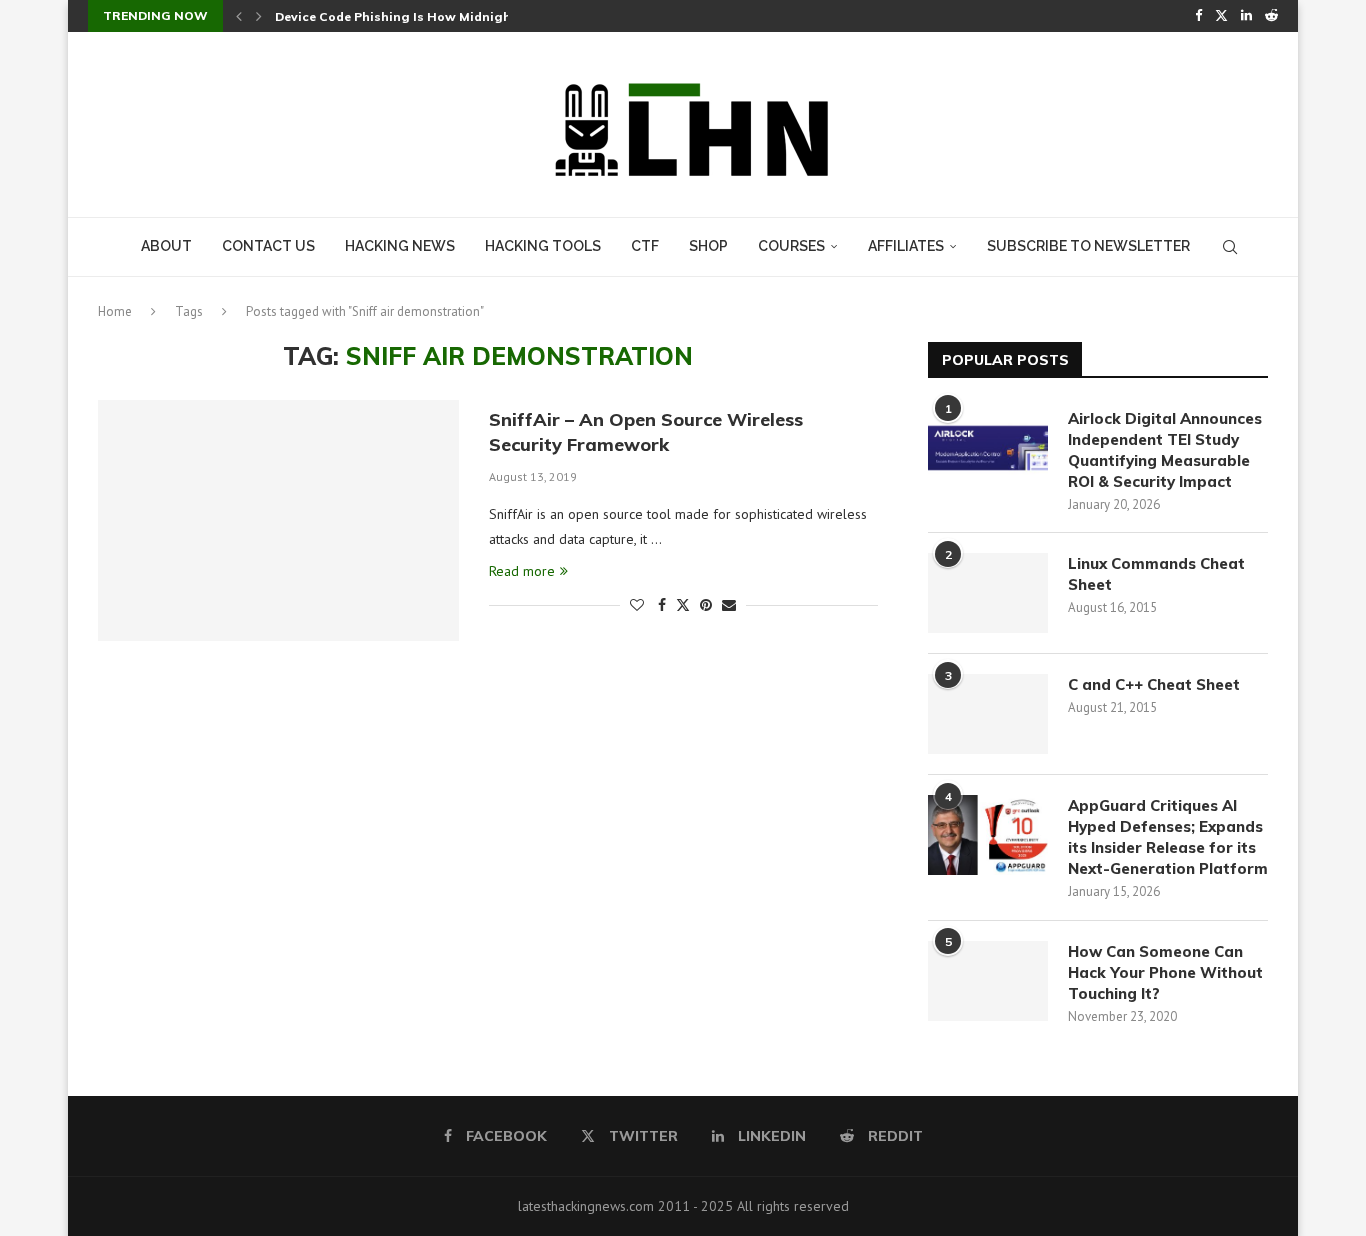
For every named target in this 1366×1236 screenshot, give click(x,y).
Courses (791, 246)
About (166, 246)
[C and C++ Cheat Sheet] (988, 714)
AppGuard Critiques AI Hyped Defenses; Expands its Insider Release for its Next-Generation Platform (1168, 837)
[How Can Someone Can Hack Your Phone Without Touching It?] (988, 981)
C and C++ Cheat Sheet (1154, 684)
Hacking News (400, 246)
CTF (645, 246)
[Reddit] (1271, 16)
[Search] (1230, 247)
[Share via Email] (729, 605)
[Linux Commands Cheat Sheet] (988, 593)
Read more (522, 571)
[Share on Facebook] (662, 605)
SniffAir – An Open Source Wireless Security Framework (646, 431)
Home (115, 311)
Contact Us (268, 246)
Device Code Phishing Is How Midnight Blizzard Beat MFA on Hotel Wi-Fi (502, 16)
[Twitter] (1221, 16)
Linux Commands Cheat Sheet (1156, 574)
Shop (708, 246)
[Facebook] (1198, 16)
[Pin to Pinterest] (706, 605)
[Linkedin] (1246, 16)
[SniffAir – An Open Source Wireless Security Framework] (278, 520)
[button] (239, 16)
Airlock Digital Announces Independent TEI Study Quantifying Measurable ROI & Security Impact (1165, 450)
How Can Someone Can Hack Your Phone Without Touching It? (1165, 972)
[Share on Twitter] (683, 605)
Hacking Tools (543, 246)
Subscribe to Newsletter (1088, 246)
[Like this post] (637, 605)
